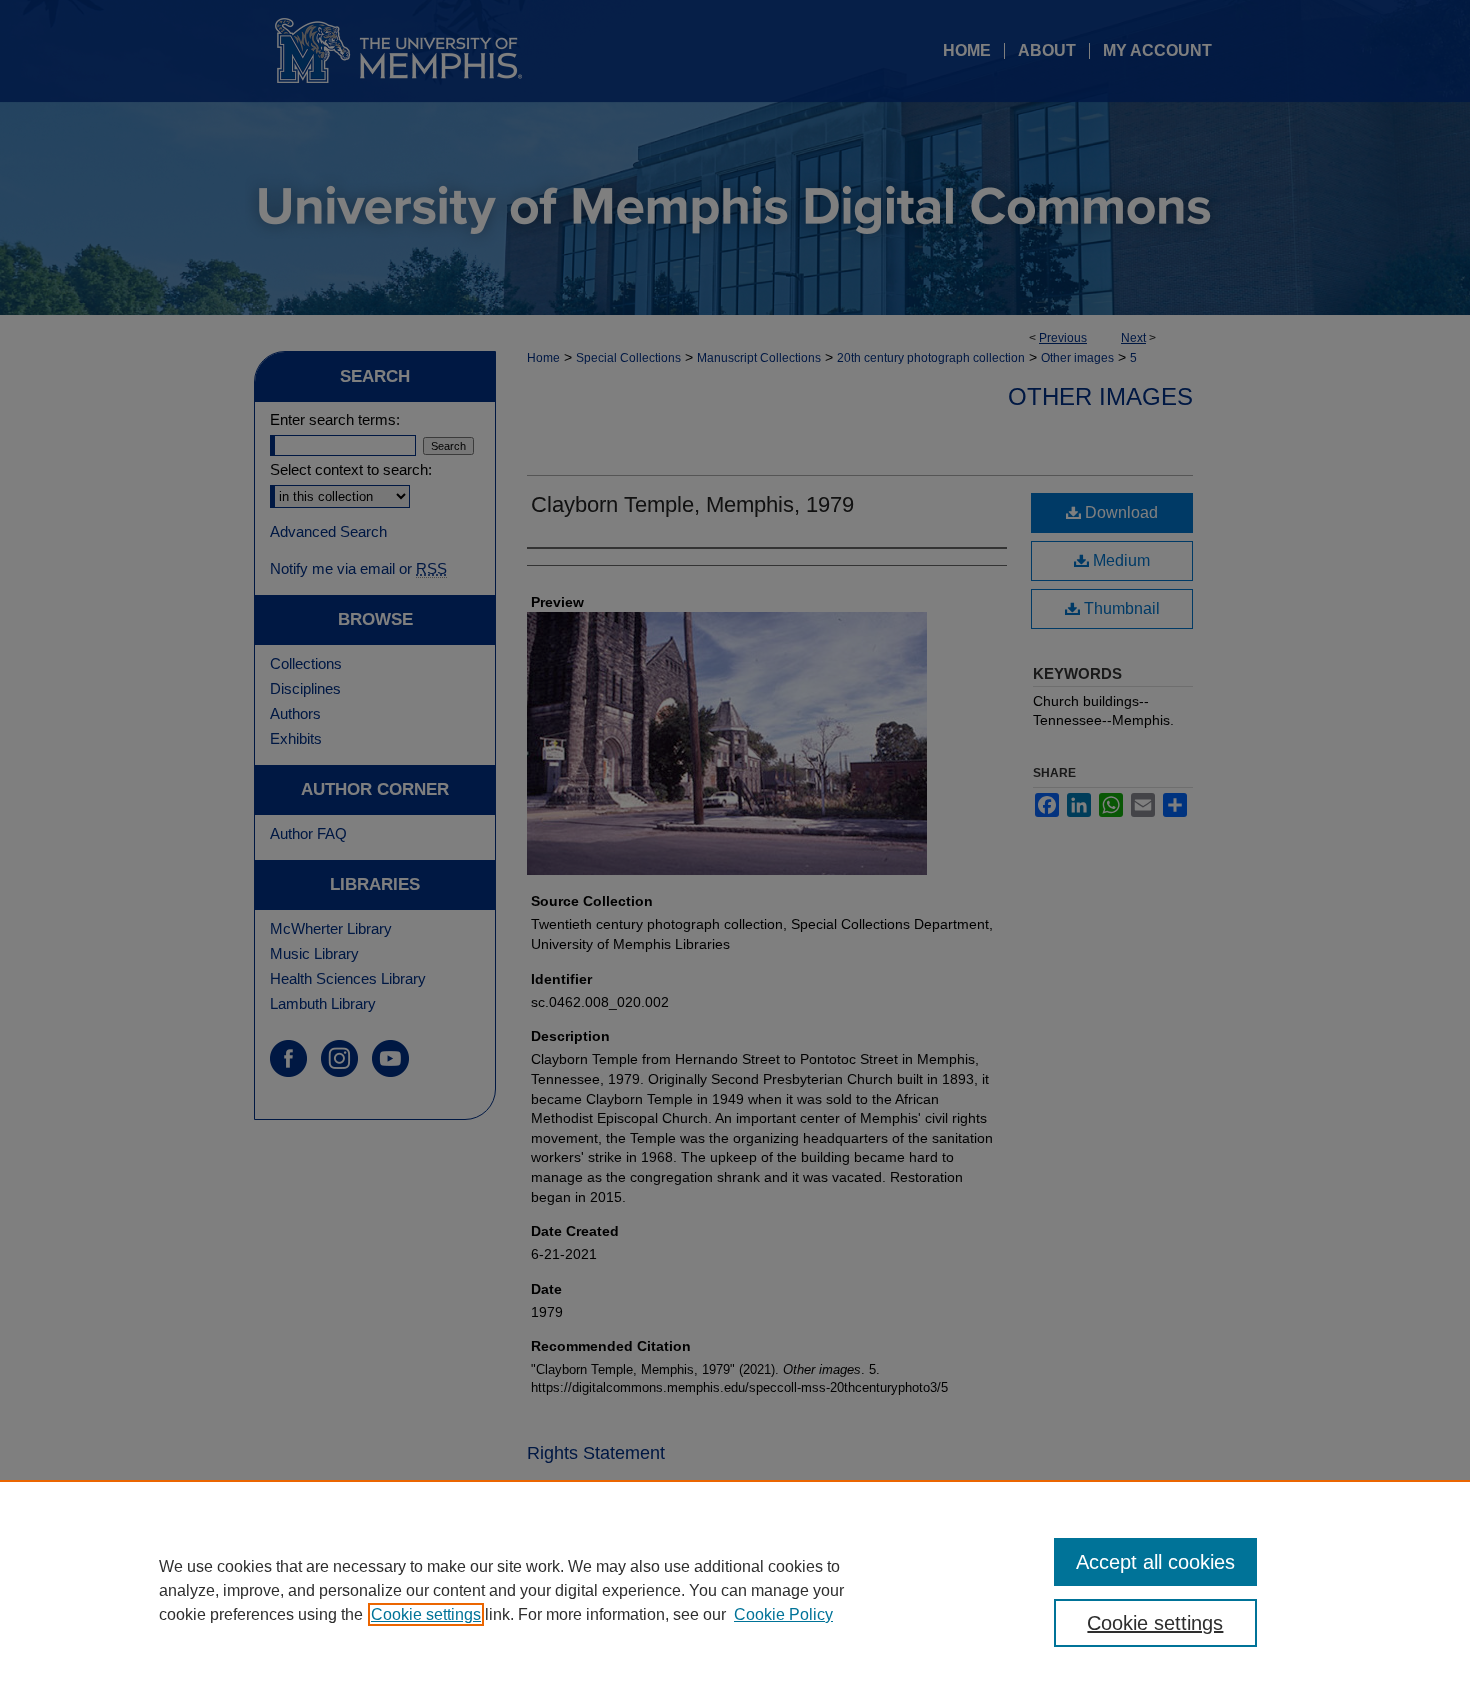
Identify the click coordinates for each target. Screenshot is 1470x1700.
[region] (735, 1590)
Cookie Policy (783, 1614)
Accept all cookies (1155, 1562)
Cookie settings (426, 1614)
